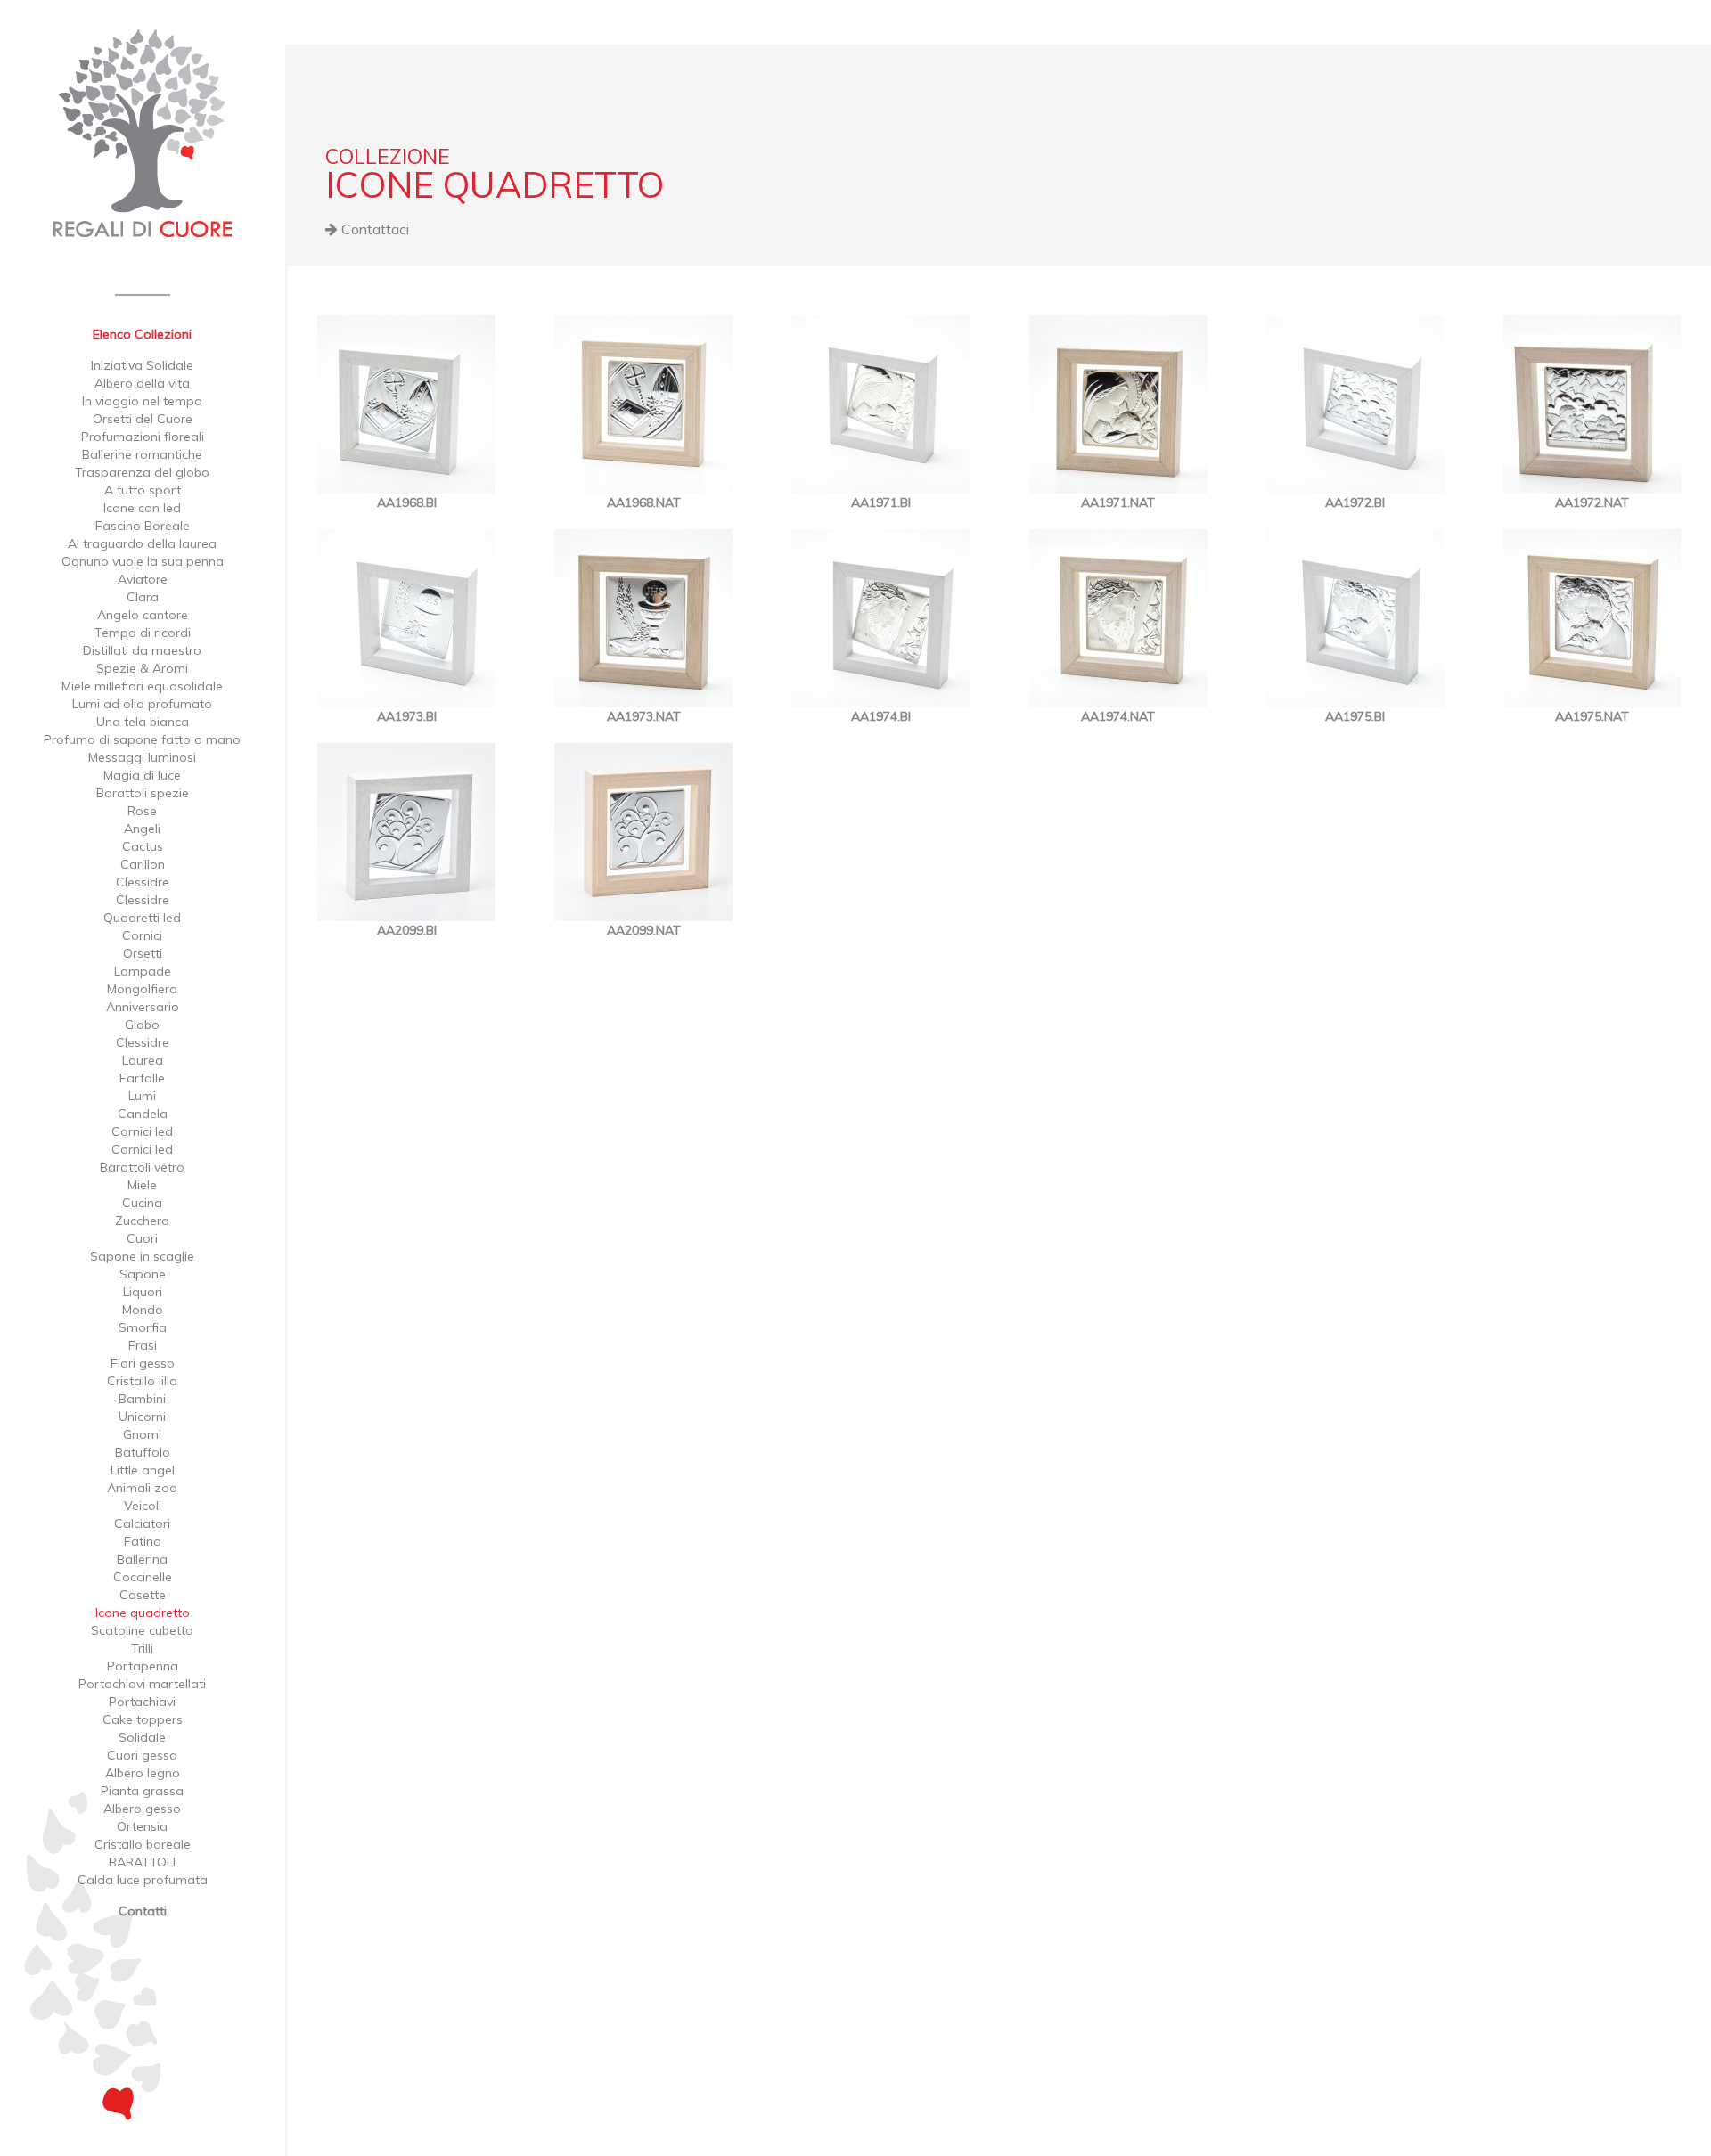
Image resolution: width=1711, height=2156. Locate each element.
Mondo (143, 1310)
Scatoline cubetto (142, 1630)
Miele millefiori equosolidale (142, 686)
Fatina (143, 1541)
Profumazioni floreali (143, 437)
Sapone (143, 1274)
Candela (143, 1114)
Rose (142, 811)
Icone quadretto (143, 1613)
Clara (143, 597)
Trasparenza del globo (142, 472)
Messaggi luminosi (142, 757)
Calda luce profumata (143, 1880)
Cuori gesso (142, 1755)
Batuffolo (143, 1452)
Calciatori (142, 1523)
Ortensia (142, 1826)
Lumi (142, 1096)
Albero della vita (142, 383)
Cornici (142, 935)
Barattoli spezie (143, 793)
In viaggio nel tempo (142, 401)
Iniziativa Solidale (142, 365)
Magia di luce (142, 775)
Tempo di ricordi (143, 633)
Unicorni (142, 1417)
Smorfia (143, 1327)
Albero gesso (142, 1809)
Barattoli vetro (142, 1167)
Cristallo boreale (143, 1844)
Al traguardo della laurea (142, 543)
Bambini (142, 1399)
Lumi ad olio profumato (142, 704)
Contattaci (373, 229)
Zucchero (142, 1221)
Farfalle (142, 1078)
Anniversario (143, 1007)
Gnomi (142, 1434)
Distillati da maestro (142, 650)
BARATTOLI (142, 1862)
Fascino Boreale (143, 526)
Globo (142, 1025)
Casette (143, 1595)
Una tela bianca (143, 722)
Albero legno (143, 1773)
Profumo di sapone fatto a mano (142, 739)
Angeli (142, 829)
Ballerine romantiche (142, 454)
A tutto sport (143, 490)
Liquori (143, 1292)
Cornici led (142, 1131)
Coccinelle (143, 1577)
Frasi (143, 1345)
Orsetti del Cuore (143, 419)
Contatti (143, 1911)
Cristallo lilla (142, 1381)
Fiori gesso (143, 1363)
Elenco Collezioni (142, 334)
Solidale (142, 1737)
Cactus (143, 846)
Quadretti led (142, 918)
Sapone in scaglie (142, 1256)
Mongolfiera (142, 989)
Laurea (143, 1060)
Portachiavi (142, 1702)
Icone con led (142, 508)
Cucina (142, 1203)
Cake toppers (143, 1719)
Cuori (142, 1238)
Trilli (142, 1648)
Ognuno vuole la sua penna (143, 561)
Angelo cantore (143, 615)
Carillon (143, 864)
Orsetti (143, 953)
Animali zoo (142, 1488)
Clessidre (143, 882)
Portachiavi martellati (142, 1684)
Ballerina (142, 1559)
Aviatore (143, 579)
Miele (142, 1185)
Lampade (143, 971)
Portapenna (143, 1666)
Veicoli (143, 1506)
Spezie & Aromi (142, 668)
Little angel (143, 1470)
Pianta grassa (142, 1791)
